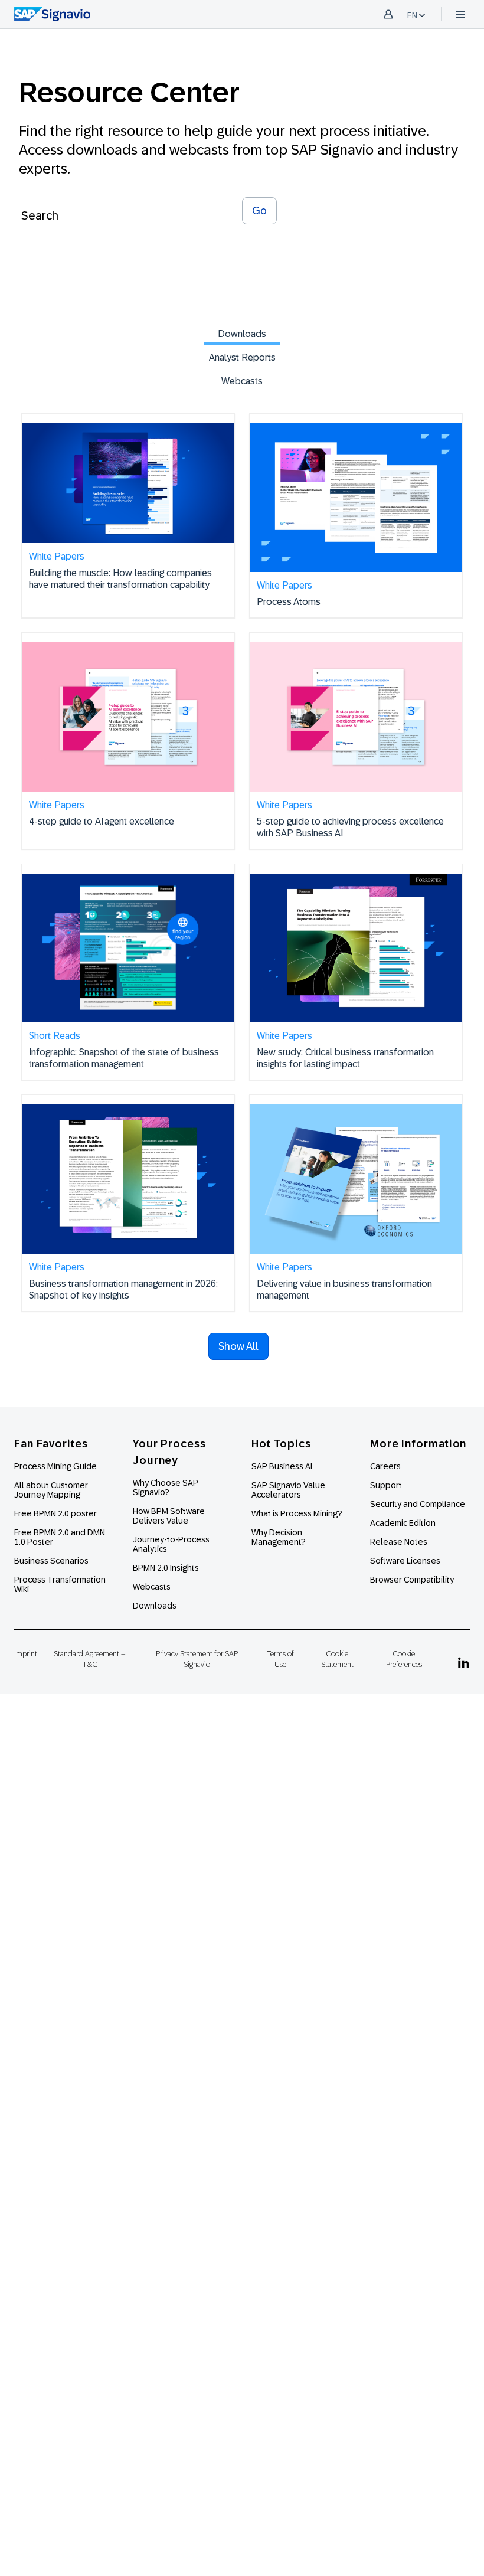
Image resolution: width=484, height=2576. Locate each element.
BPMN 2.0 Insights (166, 1568)
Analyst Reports (242, 357)
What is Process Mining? (297, 1513)
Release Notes (399, 1542)
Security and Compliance (418, 1504)
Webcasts (242, 381)
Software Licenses (405, 1561)
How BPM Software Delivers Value (169, 1516)
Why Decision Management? (279, 1537)
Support (386, 1485)
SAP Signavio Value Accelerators (288, 1490)
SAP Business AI (282, 1466)
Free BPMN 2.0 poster (55, 1513)
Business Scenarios (51, 1561)
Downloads (242, 334)
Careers (385, 1466)
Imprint (26, 1654)
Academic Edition (403, 1523)
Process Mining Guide (55, 1466)
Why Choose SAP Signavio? (166, 1488)
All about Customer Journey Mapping (51, 1490)
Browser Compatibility (412, 1580)
